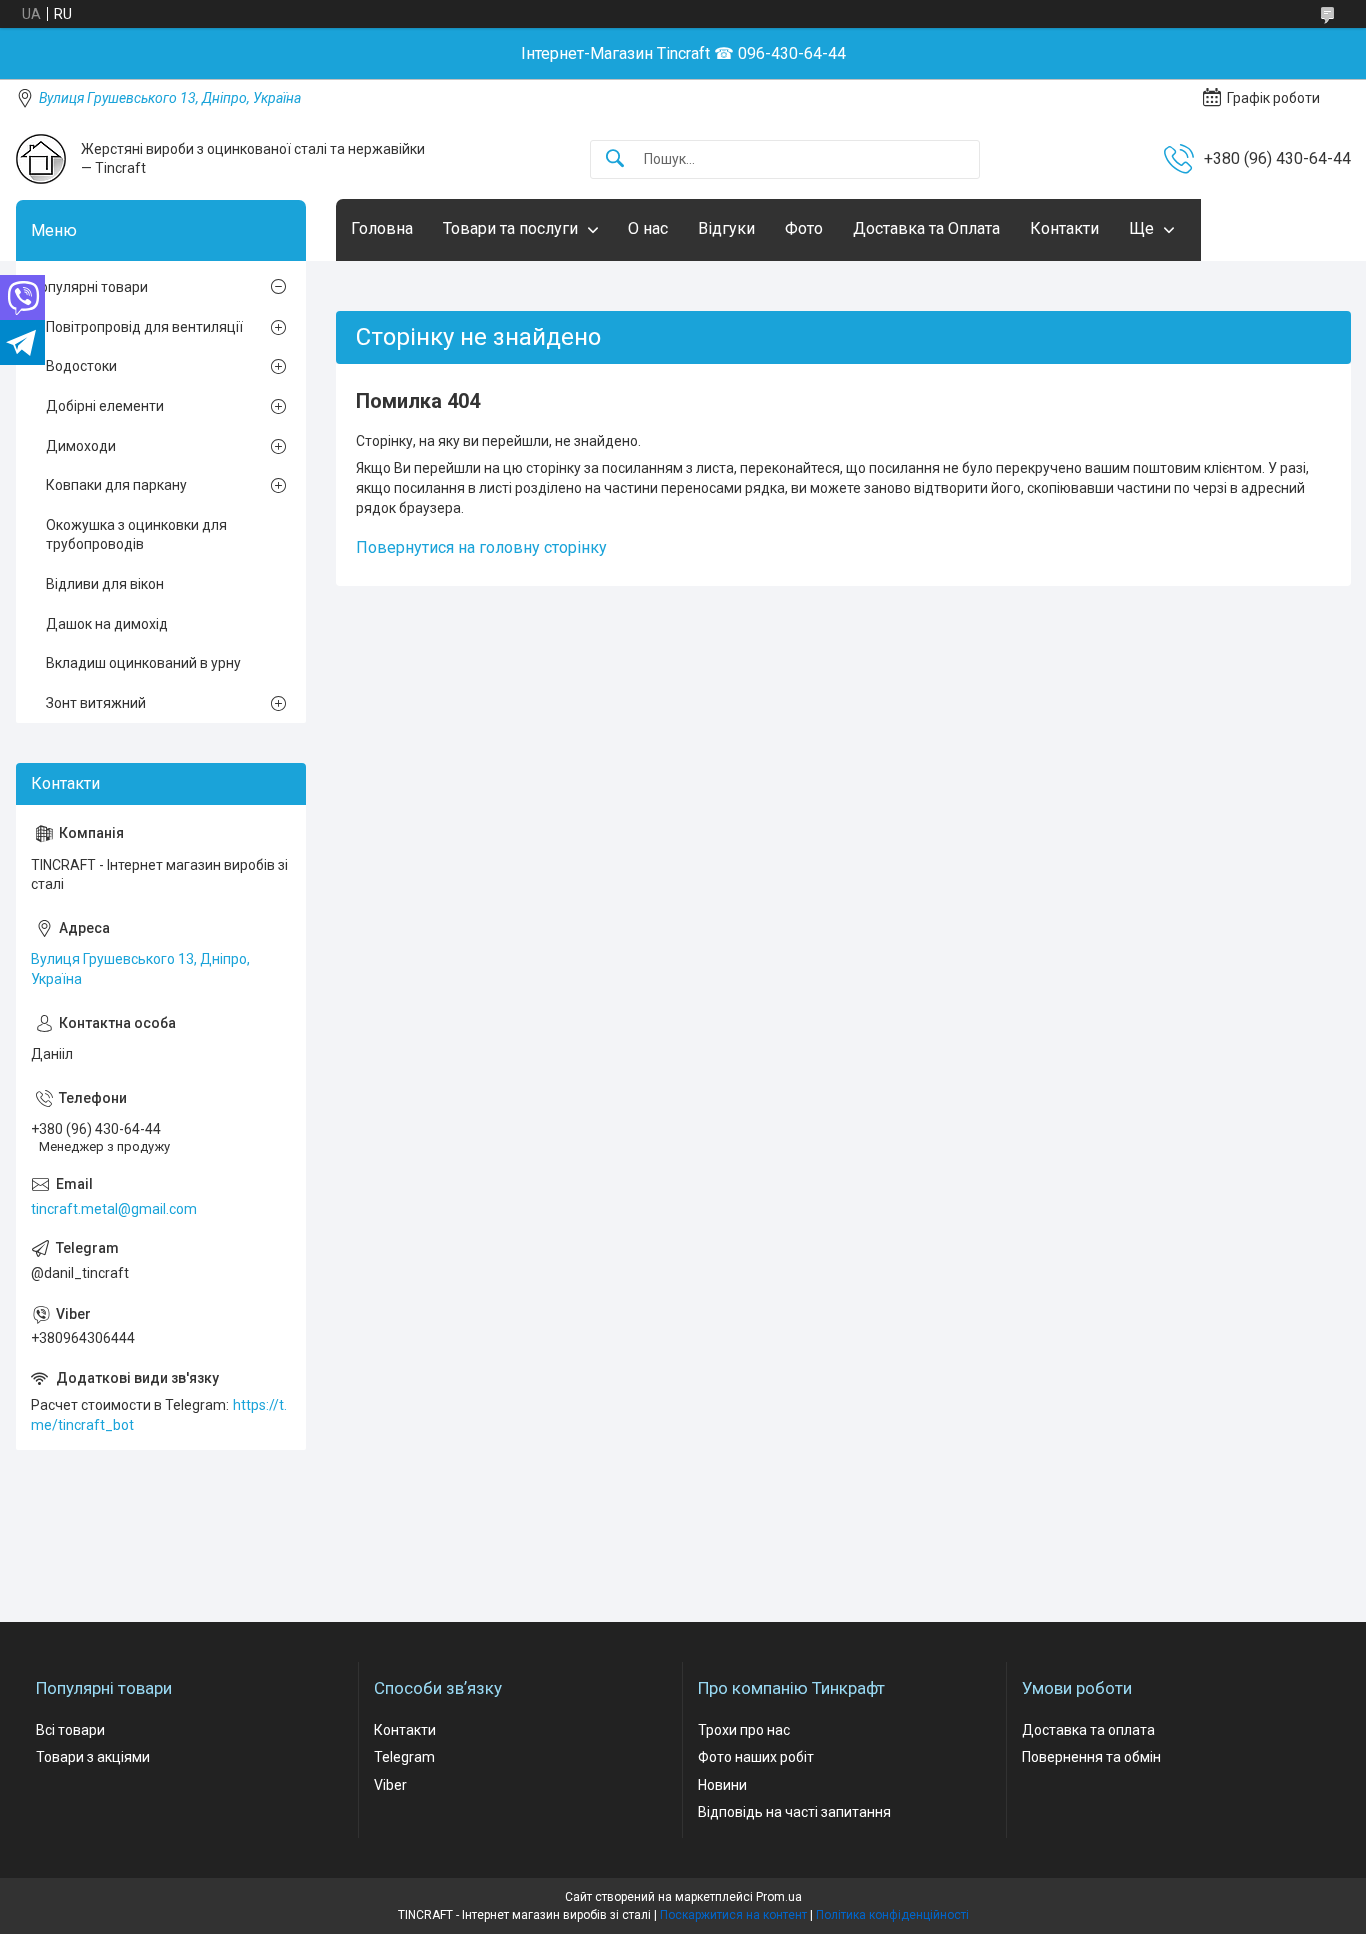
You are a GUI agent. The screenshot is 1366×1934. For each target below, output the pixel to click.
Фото (804, 228)
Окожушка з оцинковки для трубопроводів (136, 535)
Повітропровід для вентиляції (144, 327)
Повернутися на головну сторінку (481, 547)
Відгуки (726, 228)
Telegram (404, 1757)
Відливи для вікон (105, 584)
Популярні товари (89, 287)
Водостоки (81, 366)
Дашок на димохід (107, 624)
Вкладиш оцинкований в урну (143, 663)
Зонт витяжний (96, 703)
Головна (382, 228)
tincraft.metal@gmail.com (114, 1209)
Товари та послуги (510, 228)
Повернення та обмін (1091, 1757)
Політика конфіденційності (892, 1915)
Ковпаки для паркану (116, 485)
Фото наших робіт (756, 1757)
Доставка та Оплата (926, 228)
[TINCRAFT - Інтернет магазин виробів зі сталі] (41, 159)
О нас (648, 228)
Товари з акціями (93, 1757)
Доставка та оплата (1088, 1730)
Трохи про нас (744, 1730)
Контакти (1064, 228)
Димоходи (81, 446)
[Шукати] (615, 159)
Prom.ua (779, 1897)
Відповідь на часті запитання (794, 1812)
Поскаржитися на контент (733, 1915)
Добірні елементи (105, 406)
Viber (390, 1785)
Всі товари (70, 1730)
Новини (722, 1785)
